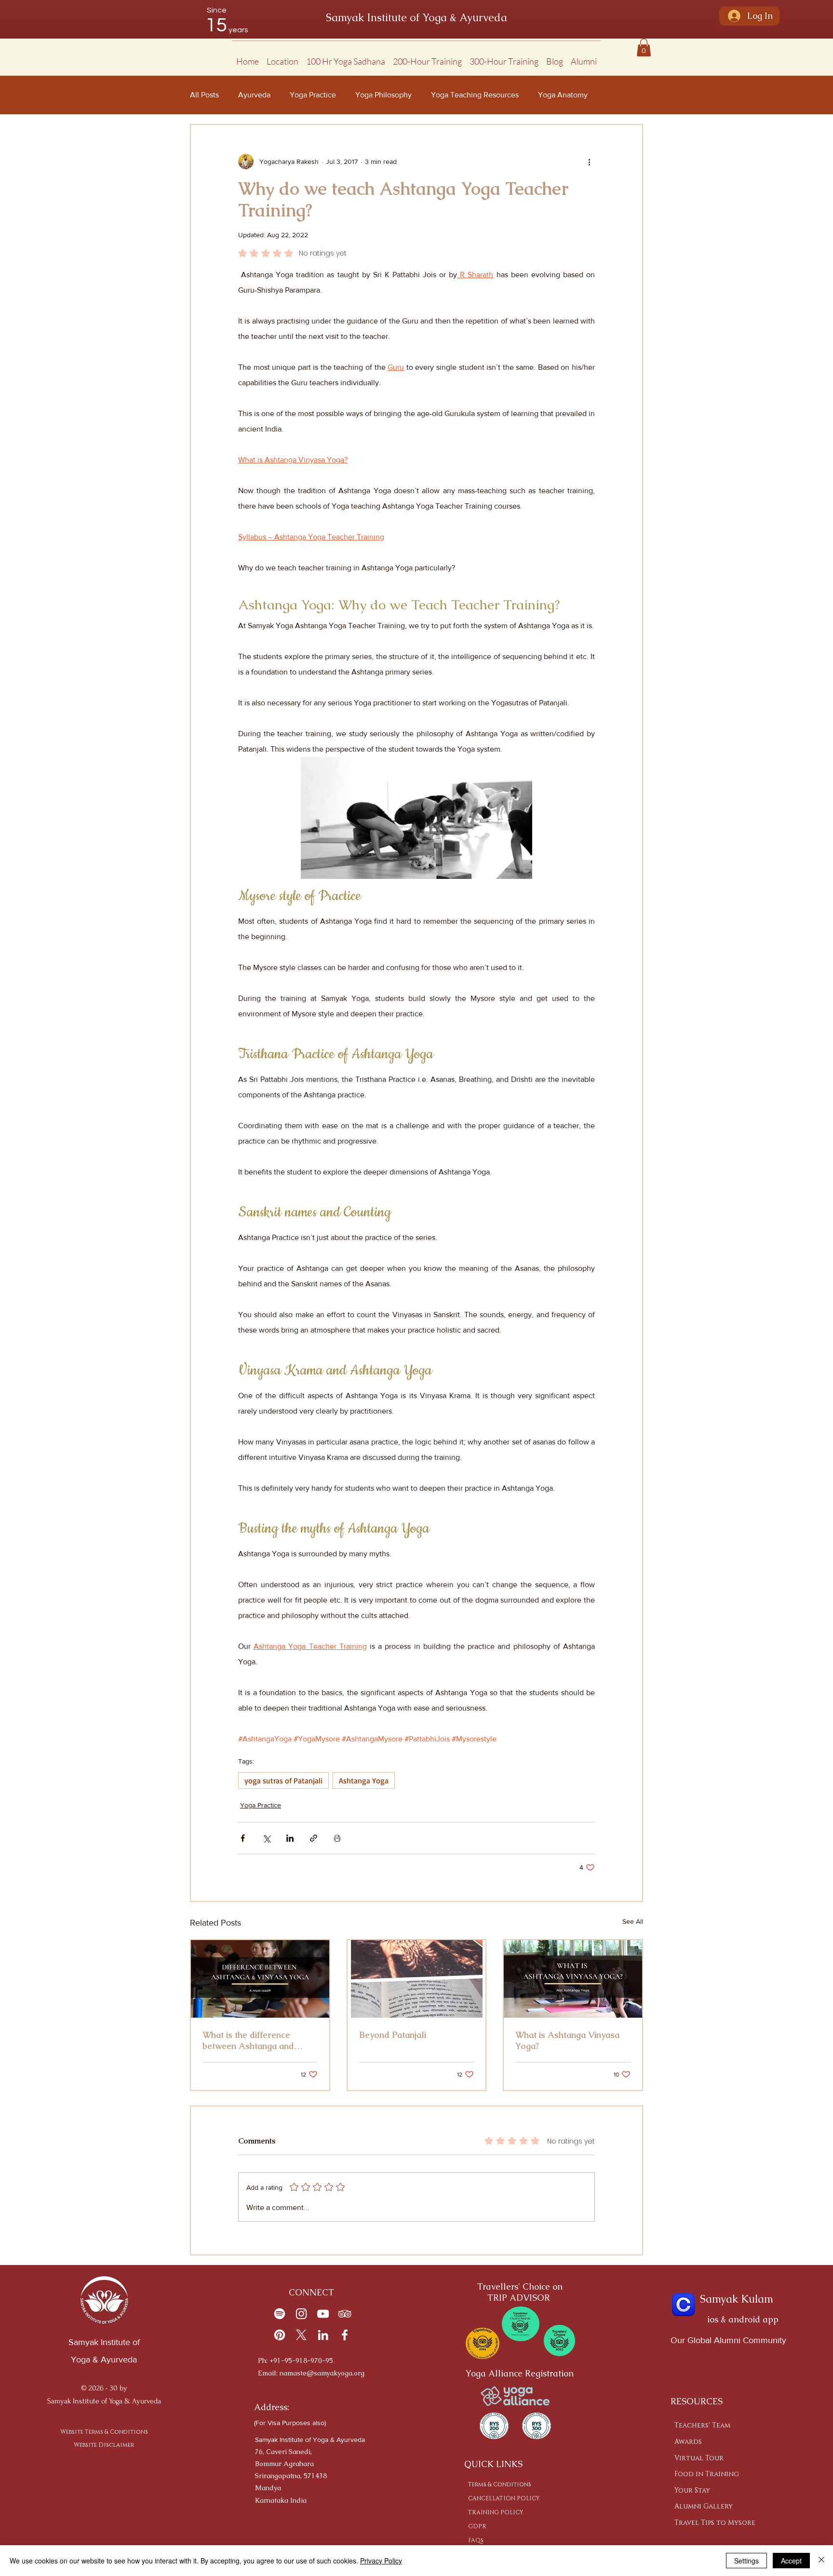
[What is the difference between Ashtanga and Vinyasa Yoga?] (260, 1979)
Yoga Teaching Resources (475, 95)
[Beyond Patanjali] (417, 1979)
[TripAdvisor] (345, 2314)
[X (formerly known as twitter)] (301, 2335)
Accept (791, 2561)
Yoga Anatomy (563, 95)
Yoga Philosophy (383, 95)
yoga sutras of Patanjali (283, 1780)
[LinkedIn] (323, 2335)
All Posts (204, 95)
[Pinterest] (280, 2335)
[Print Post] (337, 1838)
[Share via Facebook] (243, 1838)
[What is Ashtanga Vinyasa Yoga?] (573, 1979)
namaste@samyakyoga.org (322, 2373)
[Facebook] (345, 2335)
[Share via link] (314, 1838)
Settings (746, 2561)
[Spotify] (280, 2314)
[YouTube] (323, 2314)
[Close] (821, 2561)
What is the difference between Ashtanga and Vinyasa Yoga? (248, 2040)
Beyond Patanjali (393, 2035)
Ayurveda (254, 95)
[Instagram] (301, 2314)
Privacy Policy (381, 2561)
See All (633, 1921)
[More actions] (589, 162)
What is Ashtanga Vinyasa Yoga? (567, 2040)
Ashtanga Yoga (364, 1780)
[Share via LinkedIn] (290, 1838)
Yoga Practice (313, 95)
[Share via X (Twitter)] (266, 1838)
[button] (282, 57)
